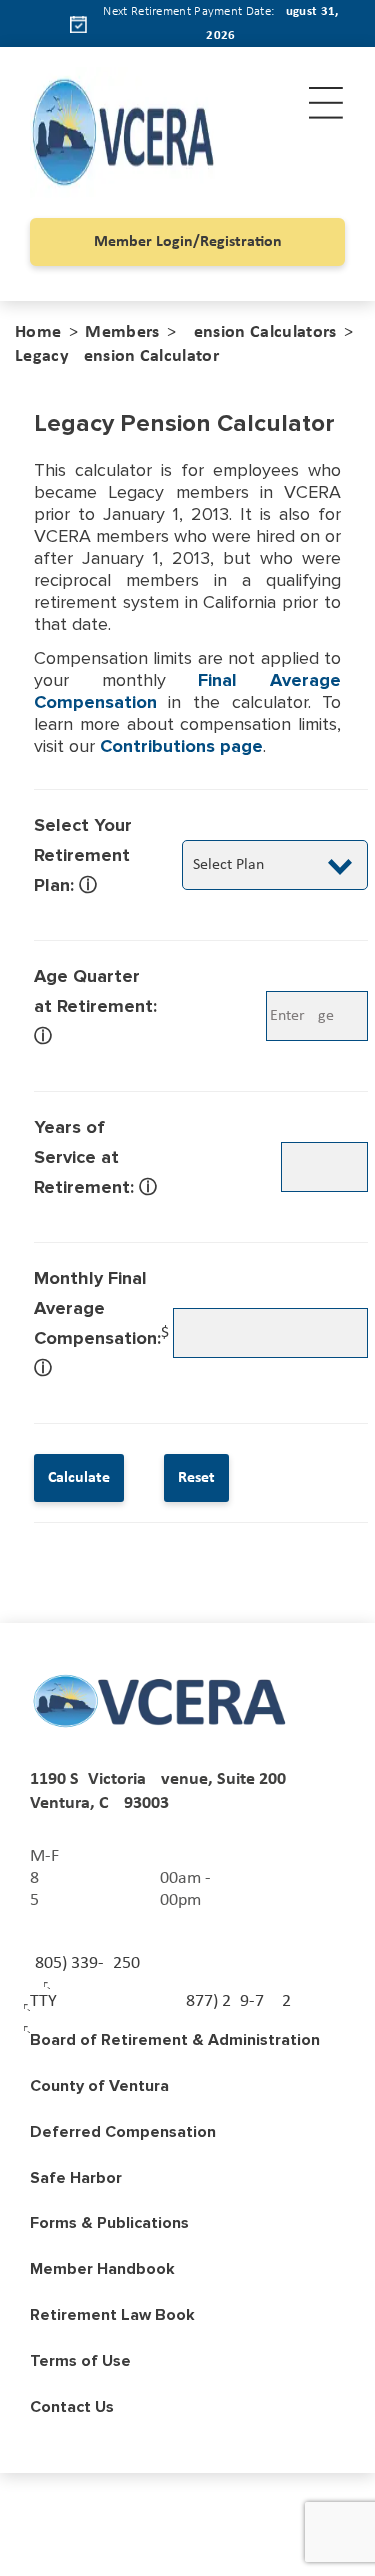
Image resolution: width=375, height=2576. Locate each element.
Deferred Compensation (123, 2132)
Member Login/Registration (188, 242)
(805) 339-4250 (85, 1963)
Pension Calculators (259, 332)
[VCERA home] (160, 1701)
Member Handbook (102, 2269)
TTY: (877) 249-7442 (160, 2001)
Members (122, 332)
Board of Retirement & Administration (175, 2040)
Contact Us (72, 2407)
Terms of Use (80, 2361)
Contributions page (181, 746)
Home (38, 332)
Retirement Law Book (112, 2315)
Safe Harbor (76, 2178)
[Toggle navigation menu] (326, 103)
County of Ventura (99, 2086)
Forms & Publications (109, 2223)
